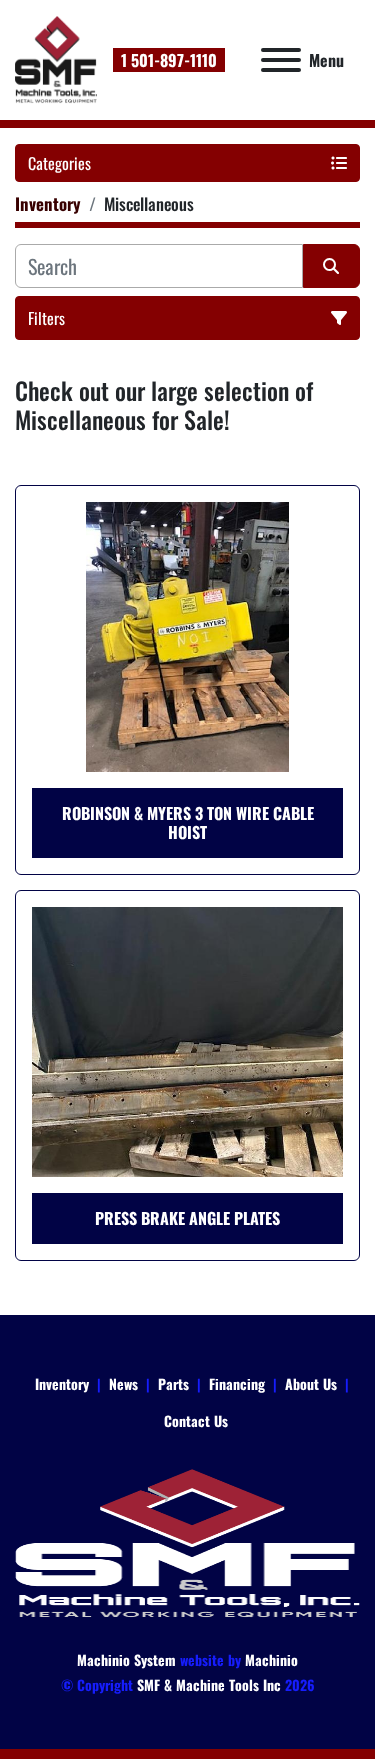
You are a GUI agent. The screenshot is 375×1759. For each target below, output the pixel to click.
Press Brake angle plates (187, 1218)
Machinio (271, 1659)
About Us (311, 1383)
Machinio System (126, 1659)
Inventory (62, 1383)
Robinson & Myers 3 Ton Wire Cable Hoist (188, 822)
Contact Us (196, 1420)
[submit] (332, 266)
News (123, 1383)
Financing (237, 1383)
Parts (173, 1383)
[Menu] (281, 60)
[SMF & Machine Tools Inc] (187, 1541)
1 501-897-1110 (169, 60)
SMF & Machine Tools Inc (209, 1684)
